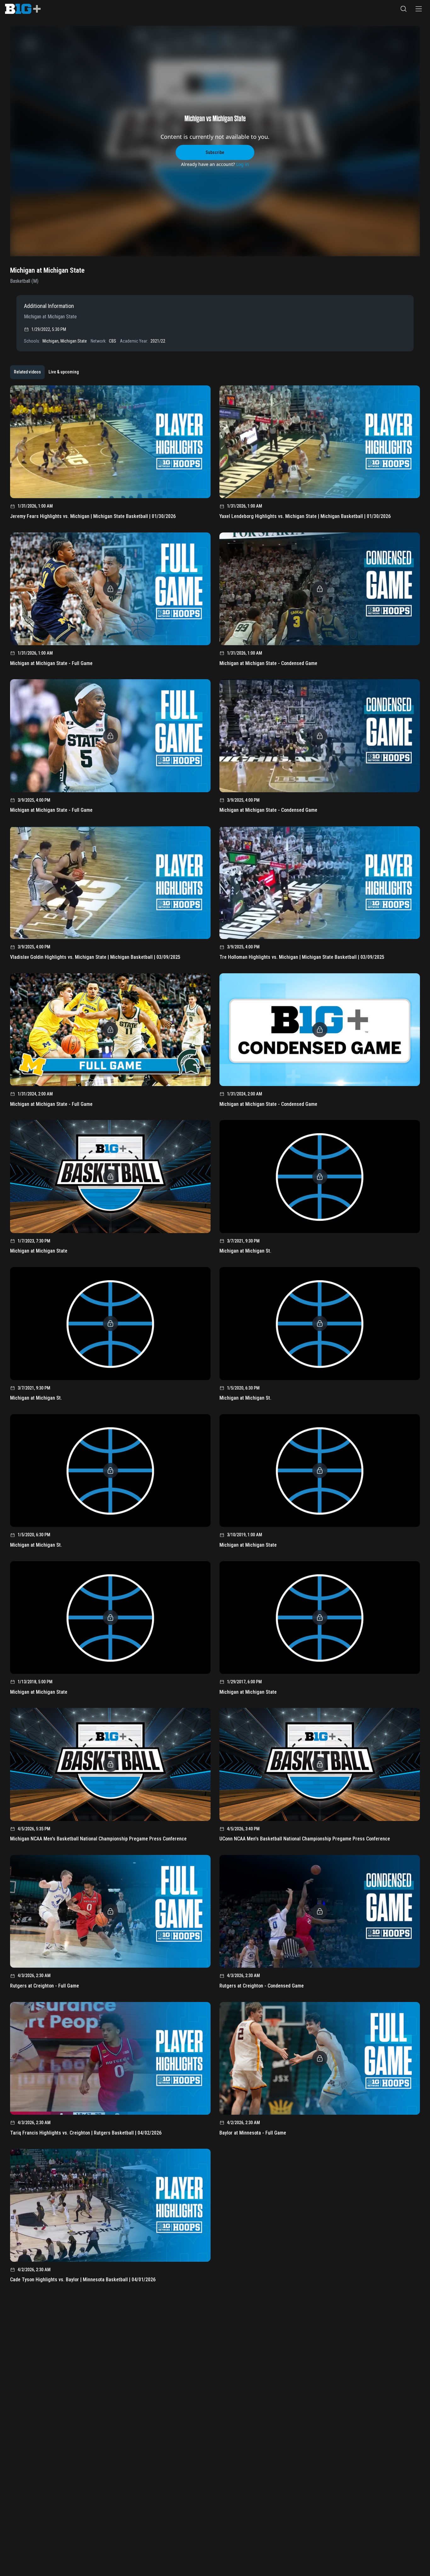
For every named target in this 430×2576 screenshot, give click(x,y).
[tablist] (46, 372)
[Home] (23, 9)
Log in (243, 164)
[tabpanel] (215, 1336)
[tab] (27, 372)
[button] (404, 9)
